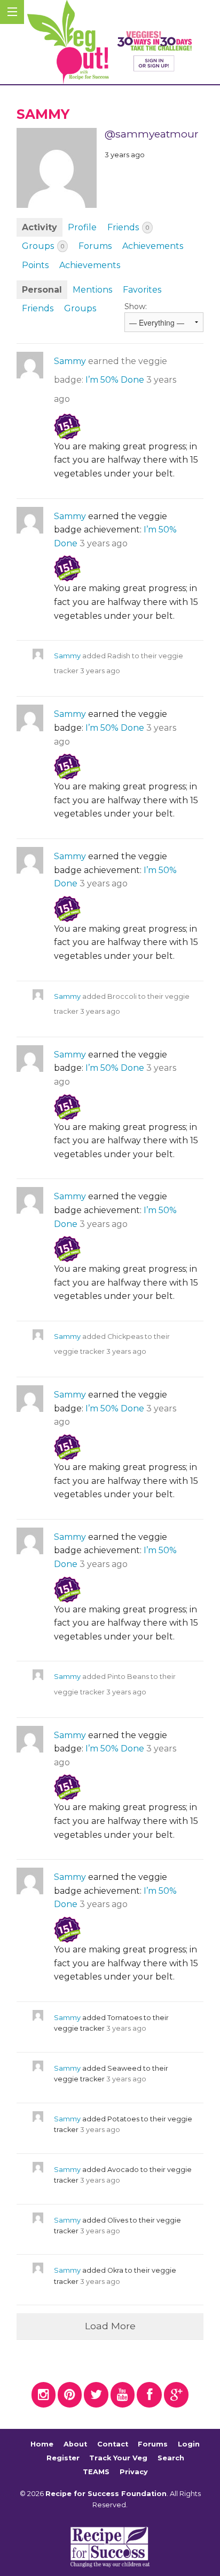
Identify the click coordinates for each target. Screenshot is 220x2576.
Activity (40, 227)
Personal (42, 290)
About (75, 2445)
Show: (136, 306)
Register (63, 2458)
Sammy (70, 361)
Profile (82, 227)
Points (35, 265)
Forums (95, 246)
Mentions (92, 290)
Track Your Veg (118, 2458)
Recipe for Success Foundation (106, 2494)
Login (189, 2445)
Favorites (142, 290)
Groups (43, 246)
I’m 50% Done (115, 380)
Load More (110, 2326)
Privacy (134, 2472)
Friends (128, 227)
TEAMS (96, 2472)
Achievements (153, 246)
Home (42, 2445)
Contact (113, 2445)
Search (171, 2458)
